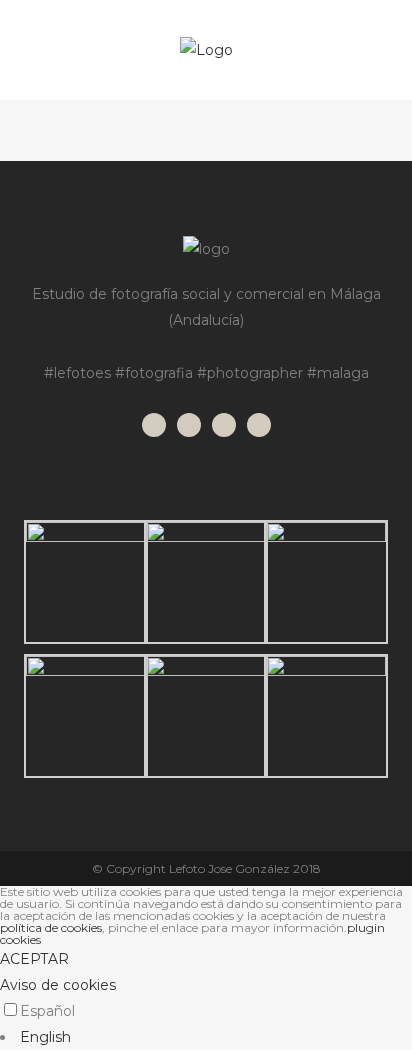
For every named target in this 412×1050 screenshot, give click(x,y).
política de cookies (51, 927)
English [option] (45, 1037)
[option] (206, 1037)
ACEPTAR (34, 959)
